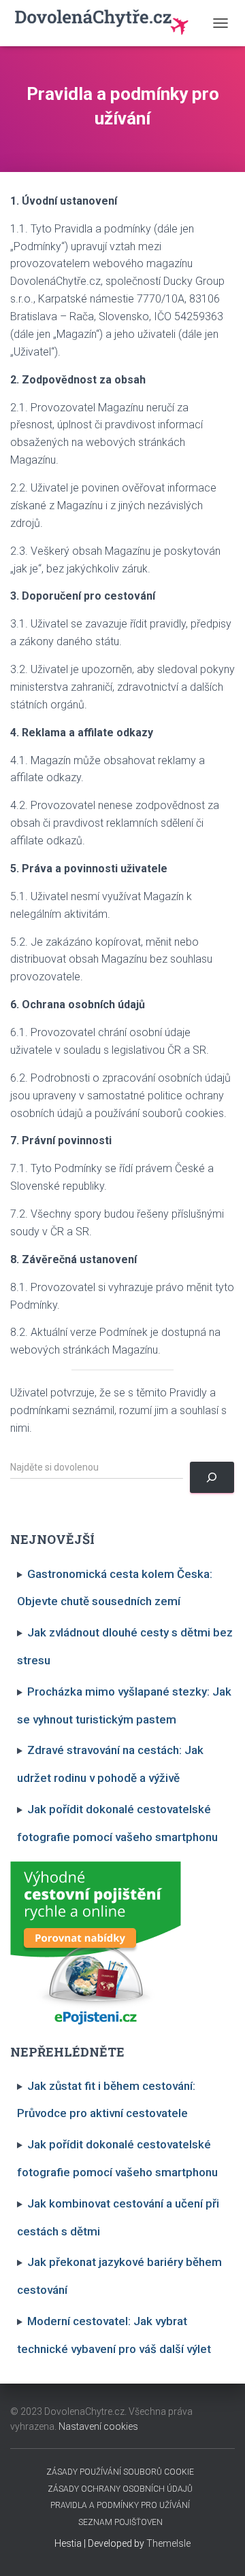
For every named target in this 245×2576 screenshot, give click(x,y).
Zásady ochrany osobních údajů (120, 2489)
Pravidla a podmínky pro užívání (120, 2505)
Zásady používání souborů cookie (120, 2472)
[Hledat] (212, 1478)
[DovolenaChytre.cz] (108, 23)
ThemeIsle (168, 2543)
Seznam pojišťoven (120, 2522)
